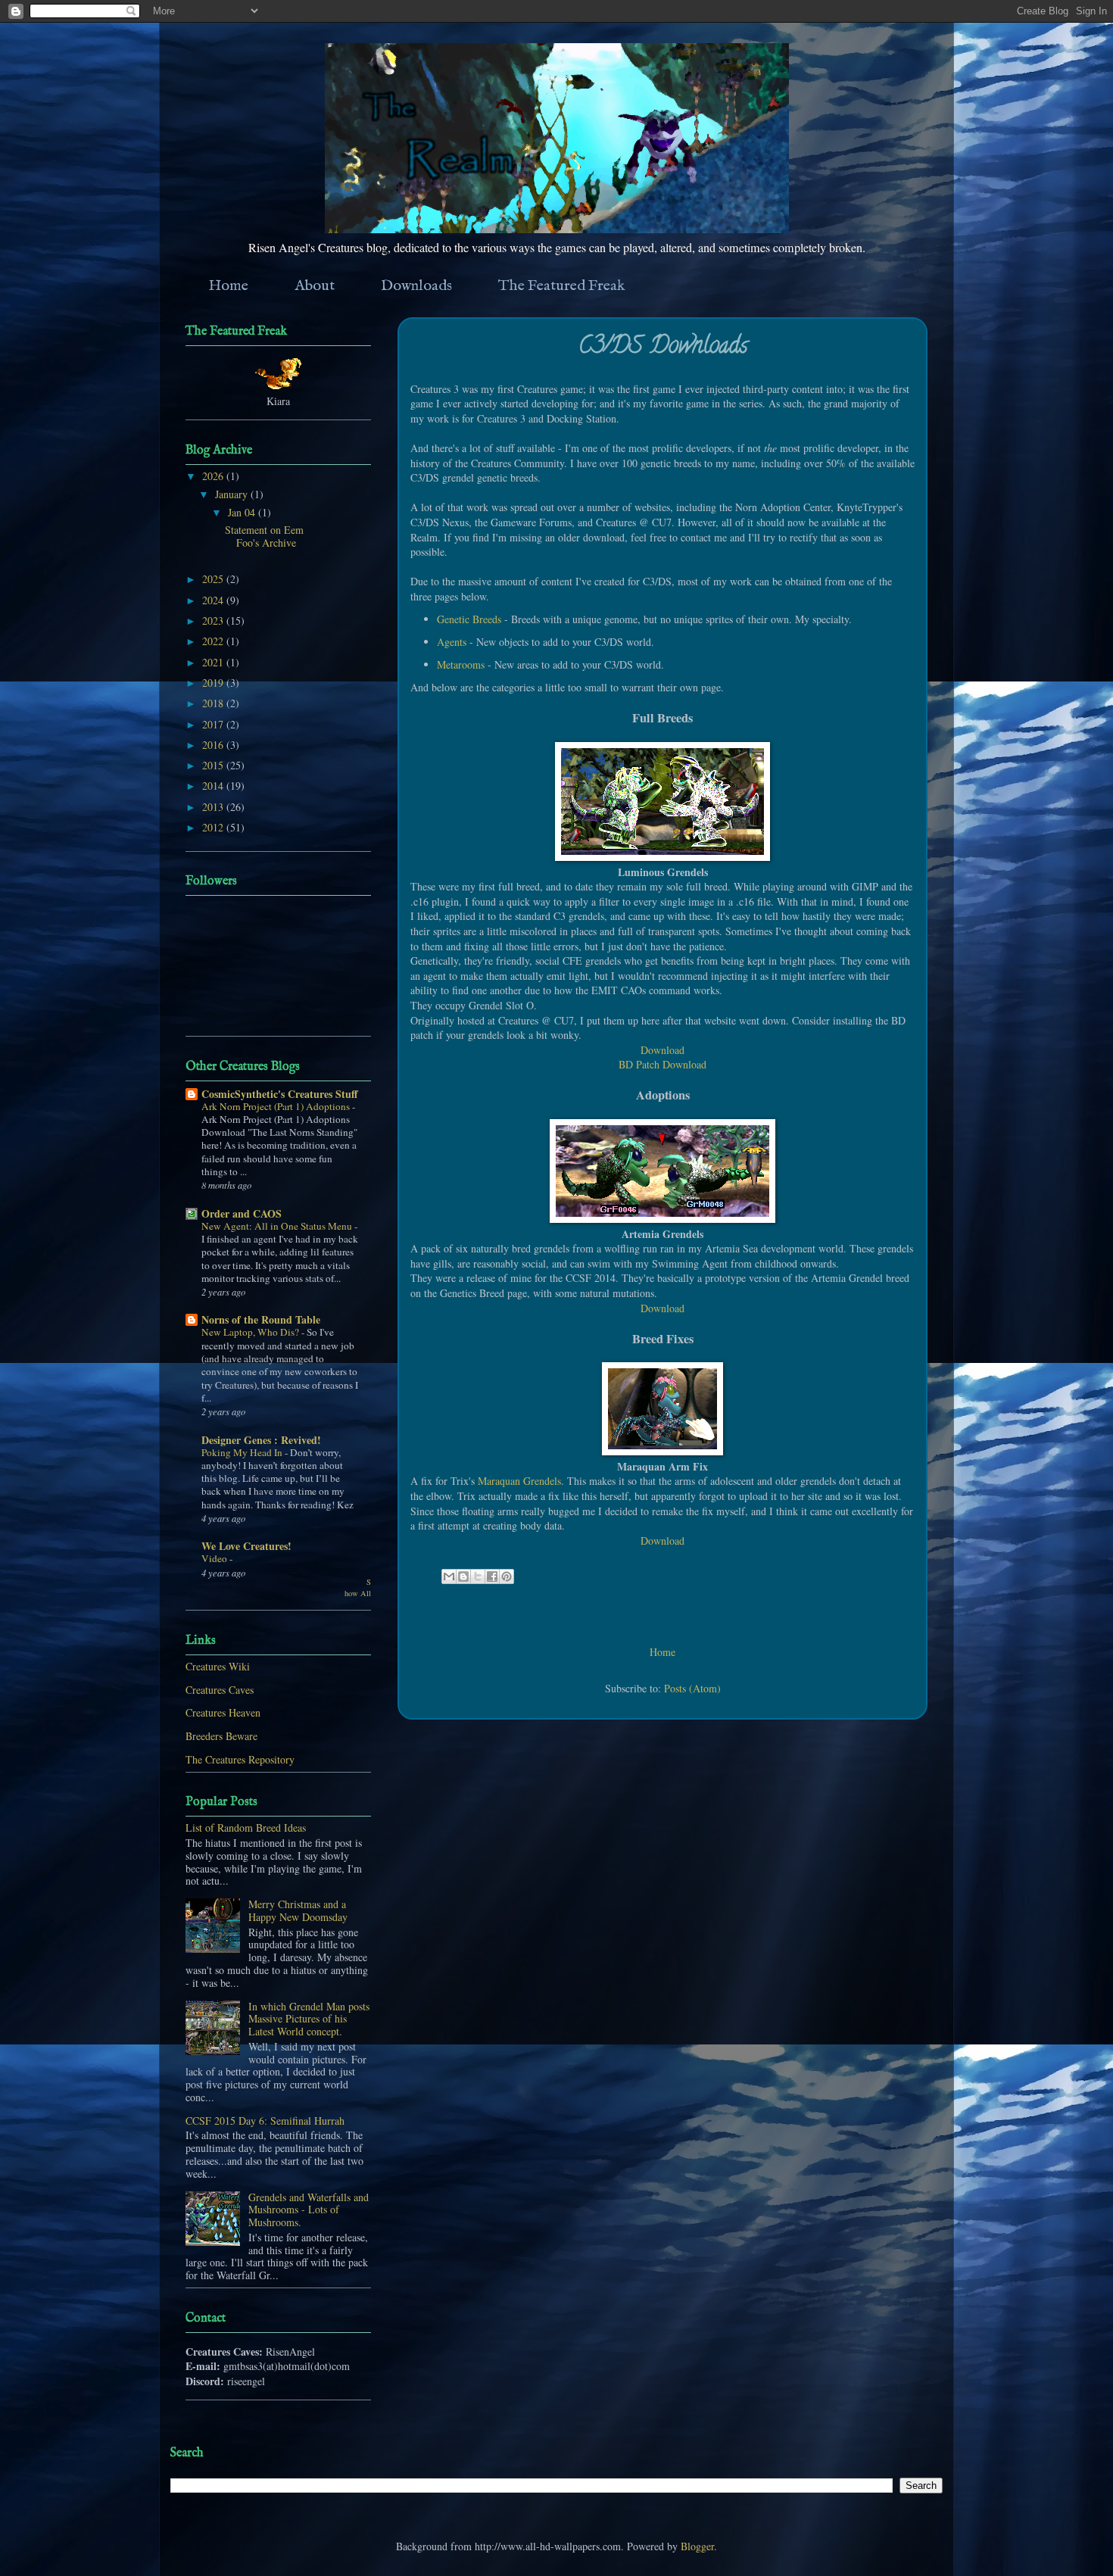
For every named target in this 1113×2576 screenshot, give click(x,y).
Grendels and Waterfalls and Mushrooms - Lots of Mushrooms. (309, 2210)
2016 (214, 745)
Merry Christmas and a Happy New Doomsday (298, 1910)
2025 (214, 579)
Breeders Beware (221, 1736)
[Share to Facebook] (492, 1576)
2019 (214, 683)
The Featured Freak (561, 286)
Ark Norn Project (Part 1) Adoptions (277, 1106)
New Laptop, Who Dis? (251, 1332)
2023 (214, 621)
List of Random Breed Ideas (246, 1828)
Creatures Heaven (223, 1712)
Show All (358, 1587)
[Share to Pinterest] (507, 1576)
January (233, 494)
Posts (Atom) (692, 1688)
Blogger (697, 2546)
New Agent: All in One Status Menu (278, 1226)
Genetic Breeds (469, 619)
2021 (214, 662)
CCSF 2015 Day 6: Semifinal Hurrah (265, 2121)
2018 (214, 703)
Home (228, 286)
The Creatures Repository (240, 1759)
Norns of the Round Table (261, 1319)
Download (662, 1050)
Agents (452, 642)
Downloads (416, 286)
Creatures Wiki (218, 1666)
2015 (214, 765)
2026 (214, 476)
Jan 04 (243, 512)
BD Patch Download (662, 1064)
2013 (214, 807)
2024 (214, 600)
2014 (214, 786)
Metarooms (461, 664)
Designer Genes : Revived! (261, 1440)
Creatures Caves (220, 1690)
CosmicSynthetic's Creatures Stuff (280, 1094)
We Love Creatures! (246, 1546)
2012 (214, 827)
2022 (214, 641)
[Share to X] (478, 1576)
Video (215, 1558)
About (315, 286)
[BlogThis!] (463, 1576)
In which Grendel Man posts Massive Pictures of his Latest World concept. (309, 2019)
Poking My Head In (243, 1452)
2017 (214, 724)
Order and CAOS (242, 1213)
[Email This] (449, 1576)
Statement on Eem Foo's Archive (264, 536)
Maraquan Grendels (519, 1481)
